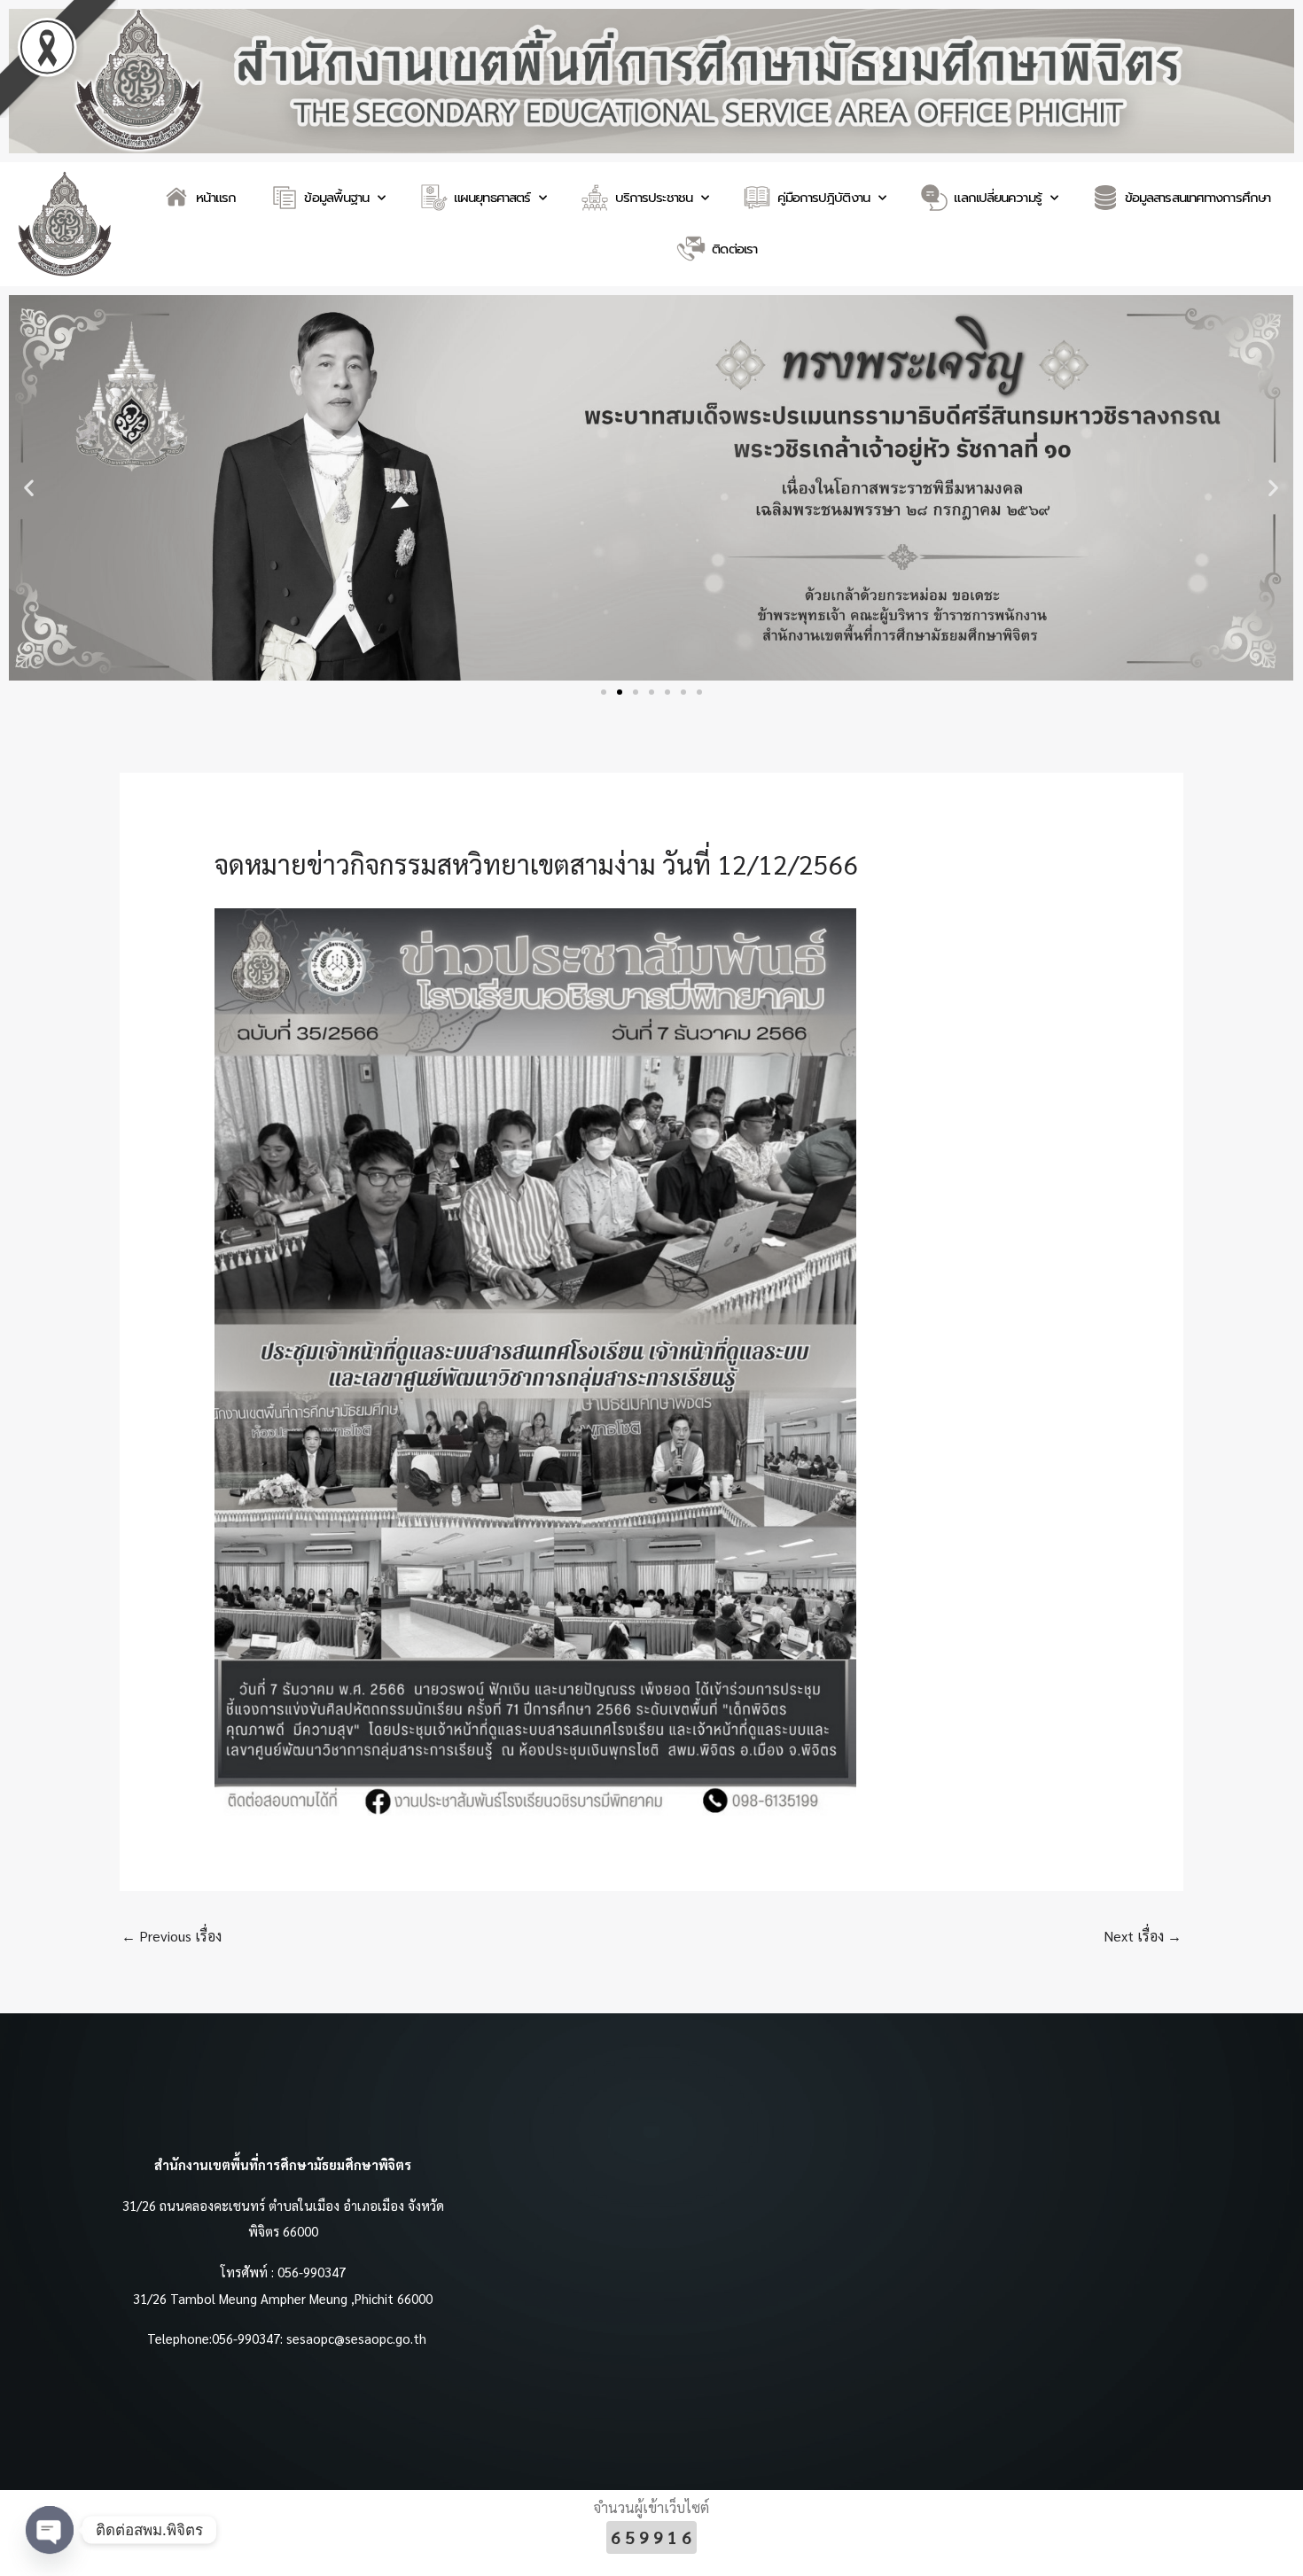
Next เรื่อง (1143, 1936)
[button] (29, 488)
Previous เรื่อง (172, 1936)
